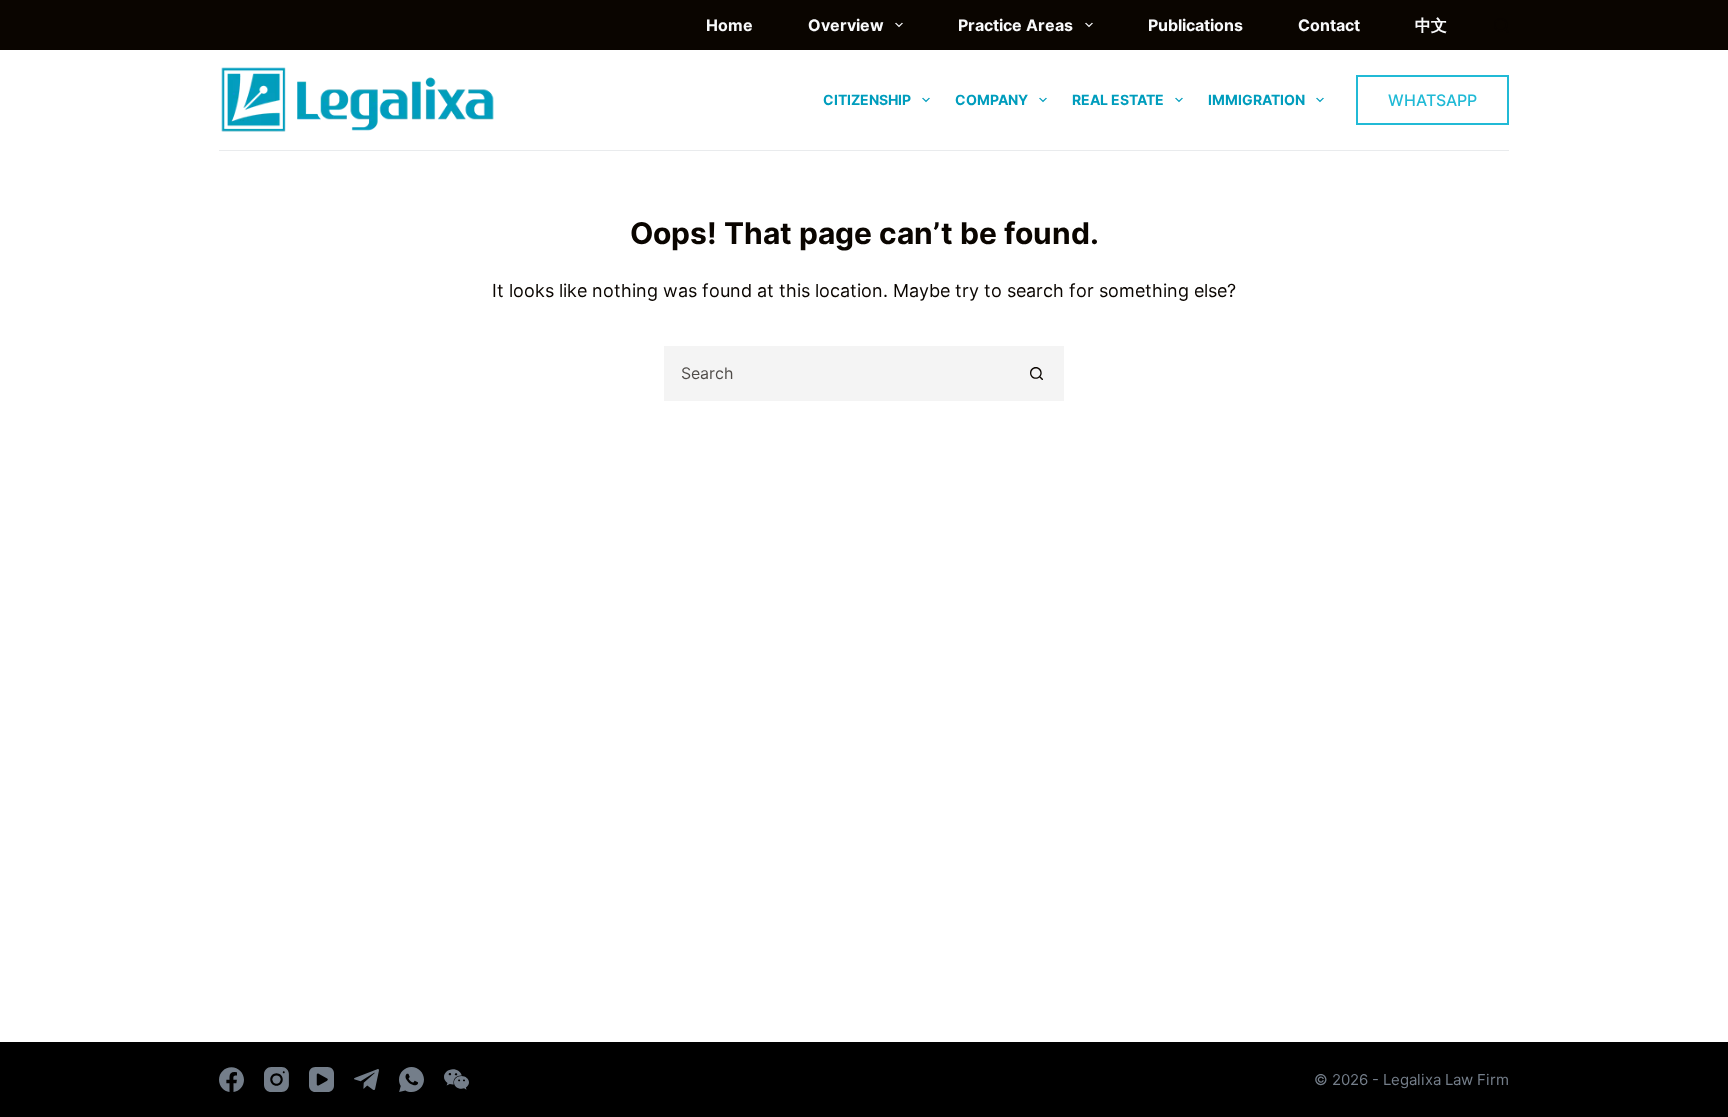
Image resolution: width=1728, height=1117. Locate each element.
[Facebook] (231, 1079)
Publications (1195, 25)
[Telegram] (366, 1079)
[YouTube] (321, 1079)
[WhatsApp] (411, 1079)
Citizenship (867, 99)
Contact (1329, 25)
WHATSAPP (1432, 100)
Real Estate (1118, 99)
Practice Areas (1015, 25)
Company (991, 99)
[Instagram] (276, 1079)
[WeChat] (456, 1079)
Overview (846, 25)
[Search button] (1036, 373)
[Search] (1501, 25)
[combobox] (838, 373)
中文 (1431, 25)
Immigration (1256, 99)
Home (729, 25)
